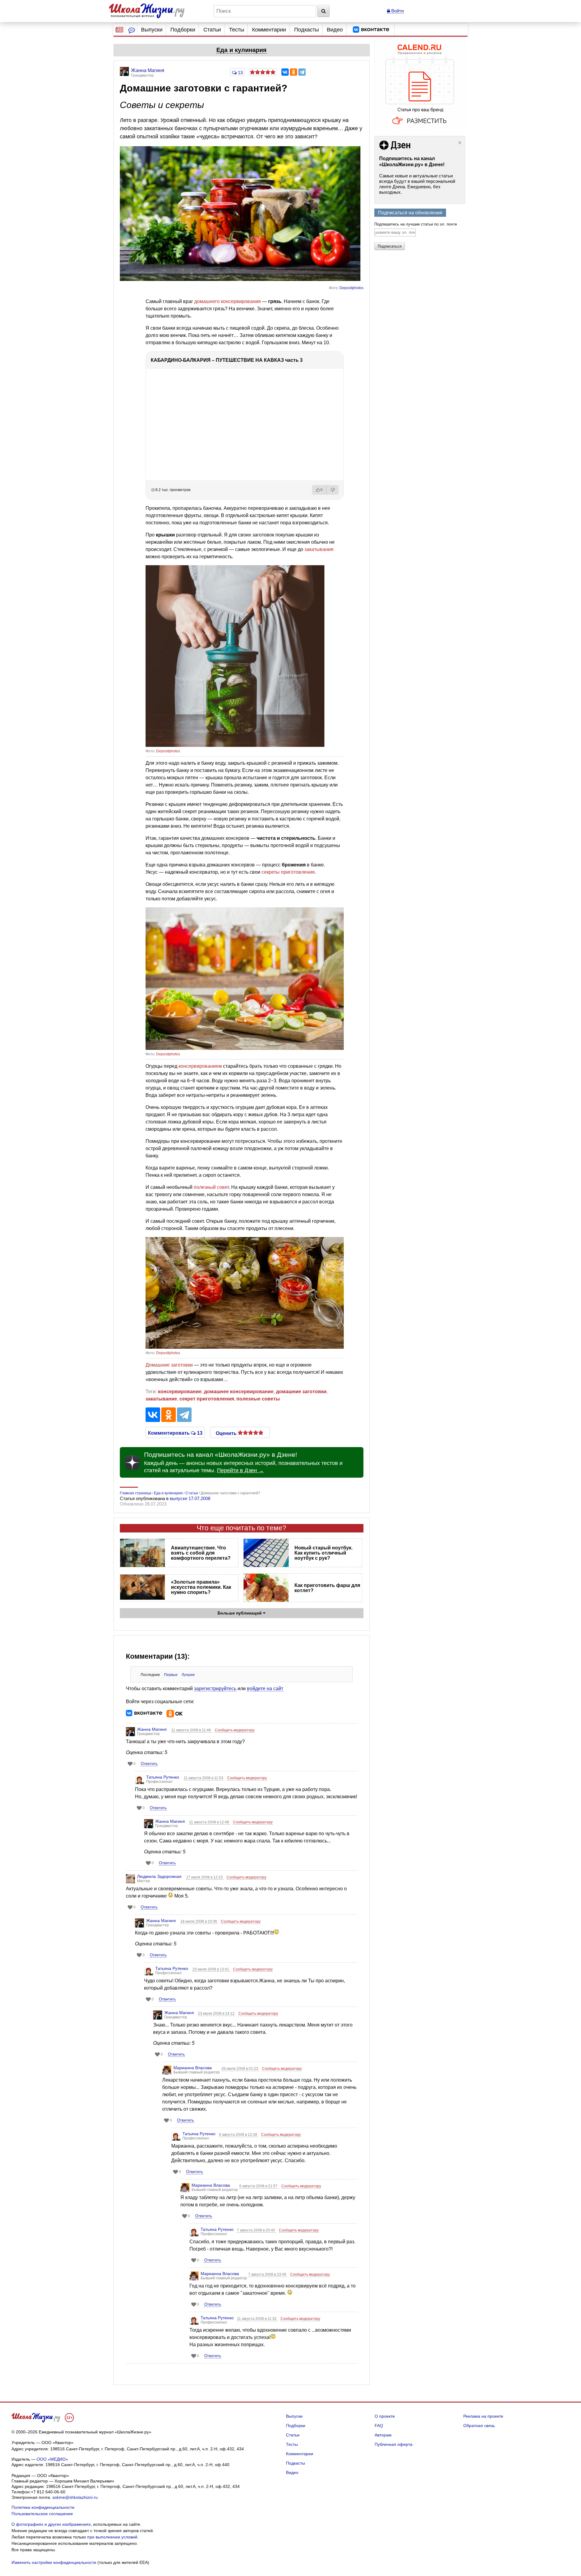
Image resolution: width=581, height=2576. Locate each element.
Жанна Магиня (152, 1729)
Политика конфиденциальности (43, 2507)
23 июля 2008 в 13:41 (211, 1969)
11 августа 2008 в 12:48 (210, 1822)
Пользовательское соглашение (42, 2514)
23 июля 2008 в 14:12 (217, 2014)
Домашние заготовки (169, 1365)
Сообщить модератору (235, 1730)
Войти (397, 11)
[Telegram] (302, 72)
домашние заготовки (301, 1392)
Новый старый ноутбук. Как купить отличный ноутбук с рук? (323, 1553)
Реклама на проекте (483, 2416)
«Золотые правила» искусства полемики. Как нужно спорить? (201, 1587)
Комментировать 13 (175, 1433)
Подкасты (307, 30)
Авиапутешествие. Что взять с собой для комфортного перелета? (201, 1553)
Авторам (383, 2435)
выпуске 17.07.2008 (190, 1498)
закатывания (319, 549)
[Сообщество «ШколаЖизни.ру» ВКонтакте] (371, 30)
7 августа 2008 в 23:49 (268, 2274)
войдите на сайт (265, 1689)
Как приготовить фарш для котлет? (327, 1588)
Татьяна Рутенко (163, 1777)
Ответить (149, 1764)
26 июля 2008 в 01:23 (240, 2069)
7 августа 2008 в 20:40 (256, 2230)
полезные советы (258, 1399)
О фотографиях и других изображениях (51, 2524)
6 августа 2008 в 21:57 (259, 2186)
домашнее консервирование (239, 1392)
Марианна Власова (193, 2068)
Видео (335, 30)
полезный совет (211, 1187)
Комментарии (269, 30)
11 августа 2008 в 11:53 (204, 1778)
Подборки (183, 30)
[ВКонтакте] (285, 72)
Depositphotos (351, 288)
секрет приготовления (207, 1399)
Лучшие (188, 1675)
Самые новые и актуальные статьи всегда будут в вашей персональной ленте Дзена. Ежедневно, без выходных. (417, 184)
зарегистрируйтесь (215, 1689)
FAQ (379, 2426)
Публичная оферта (394, 2444)
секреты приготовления (288, 872)
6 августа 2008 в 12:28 (239, 2135)
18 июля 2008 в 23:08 (199, 1921)
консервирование (180, 1392)
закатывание (161, 1399)
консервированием (200, 1066)
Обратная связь (479, 2426)
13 (240, 73)
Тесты (237, 30)
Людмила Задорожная (159, 1876)
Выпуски (152, 30)
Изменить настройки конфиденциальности (54, 2562)
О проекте (385, 2416)
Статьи (212, 30)
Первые (171, 1675)
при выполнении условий (112, 2537)
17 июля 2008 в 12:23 (205, 1877)
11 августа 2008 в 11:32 (257, 2319)
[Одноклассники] (294, 72)
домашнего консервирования (228, 301)
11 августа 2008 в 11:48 (192, 1730)
